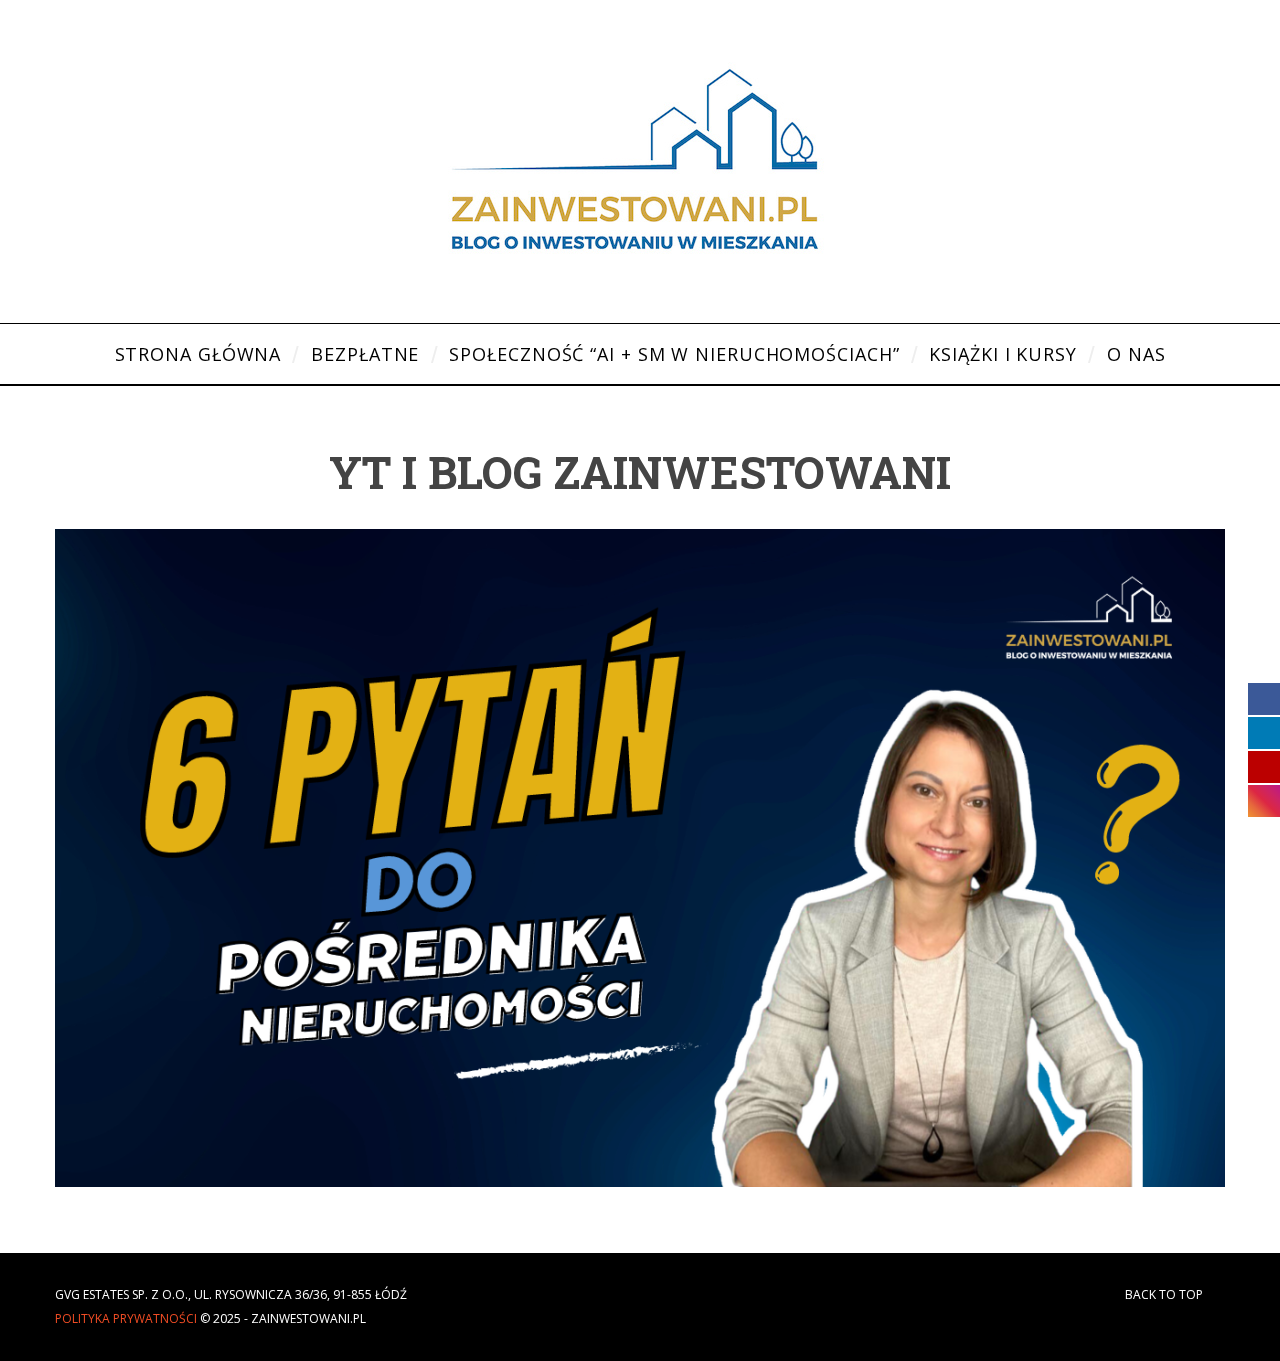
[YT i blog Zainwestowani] (640, 1181)
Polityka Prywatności (126, 1318)
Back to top (1165, 1294)
